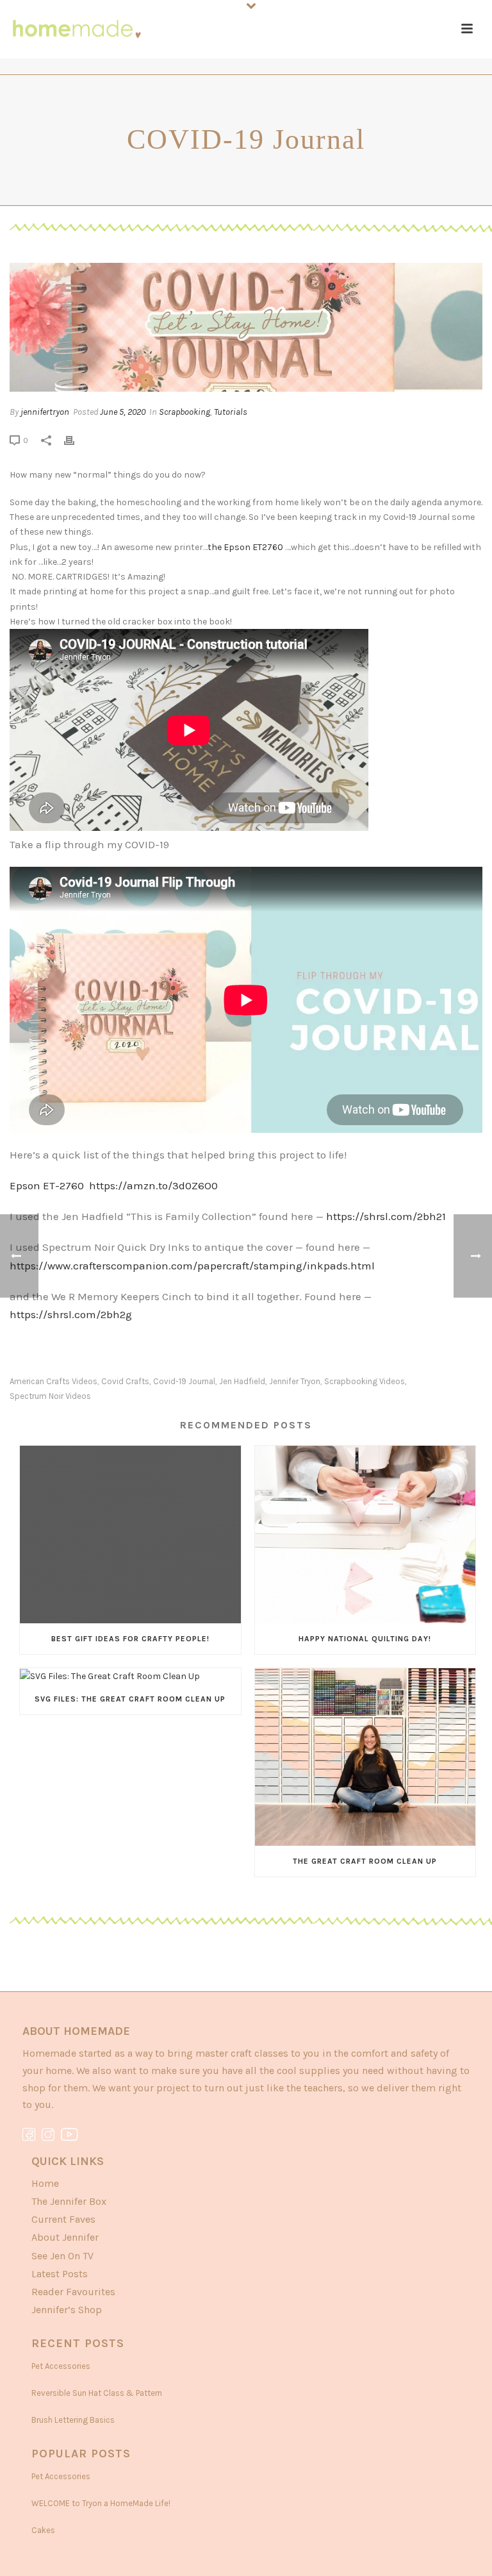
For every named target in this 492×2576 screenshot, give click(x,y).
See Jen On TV (62, 2256)
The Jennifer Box (69, 2201)
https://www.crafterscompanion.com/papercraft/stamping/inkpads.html (192, 1266)
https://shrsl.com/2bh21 (385, 1216)
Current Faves (63, 2219)
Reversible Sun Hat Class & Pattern (97, 2393)
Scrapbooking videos (365, 1381)
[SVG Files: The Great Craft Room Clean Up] (130, 1676)
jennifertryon (45, 412)
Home (45, 2183)
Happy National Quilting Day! (365, 1639)
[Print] (76, 440)
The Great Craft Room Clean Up (365, 1861)
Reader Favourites (73, 2292)
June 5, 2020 (123, 412)
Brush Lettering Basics (73, 2420)
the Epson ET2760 (245, 547)
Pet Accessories (61, 2366)
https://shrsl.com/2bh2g (71, 1314)
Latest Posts (60, 2274)
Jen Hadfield (242, 1381)
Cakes (43, 2530)
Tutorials (231, 412)
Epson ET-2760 (49, 1185)
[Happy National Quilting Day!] (365, 1535)
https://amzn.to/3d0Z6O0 (153, 1185)
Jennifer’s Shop (67, 2310)
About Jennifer (65, 2237)
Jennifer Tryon (295, 1381)
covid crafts (125, 1381)
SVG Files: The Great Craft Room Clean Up (130, 1699)
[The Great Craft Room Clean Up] (365, 1757)
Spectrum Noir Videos (50, 1396)
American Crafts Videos (53, 1381)
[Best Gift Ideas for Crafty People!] (130, 1535)
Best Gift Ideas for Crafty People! (130, 1639)
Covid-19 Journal (184, 1381)
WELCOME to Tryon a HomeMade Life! (101, 2503)
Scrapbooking (184, 412)
